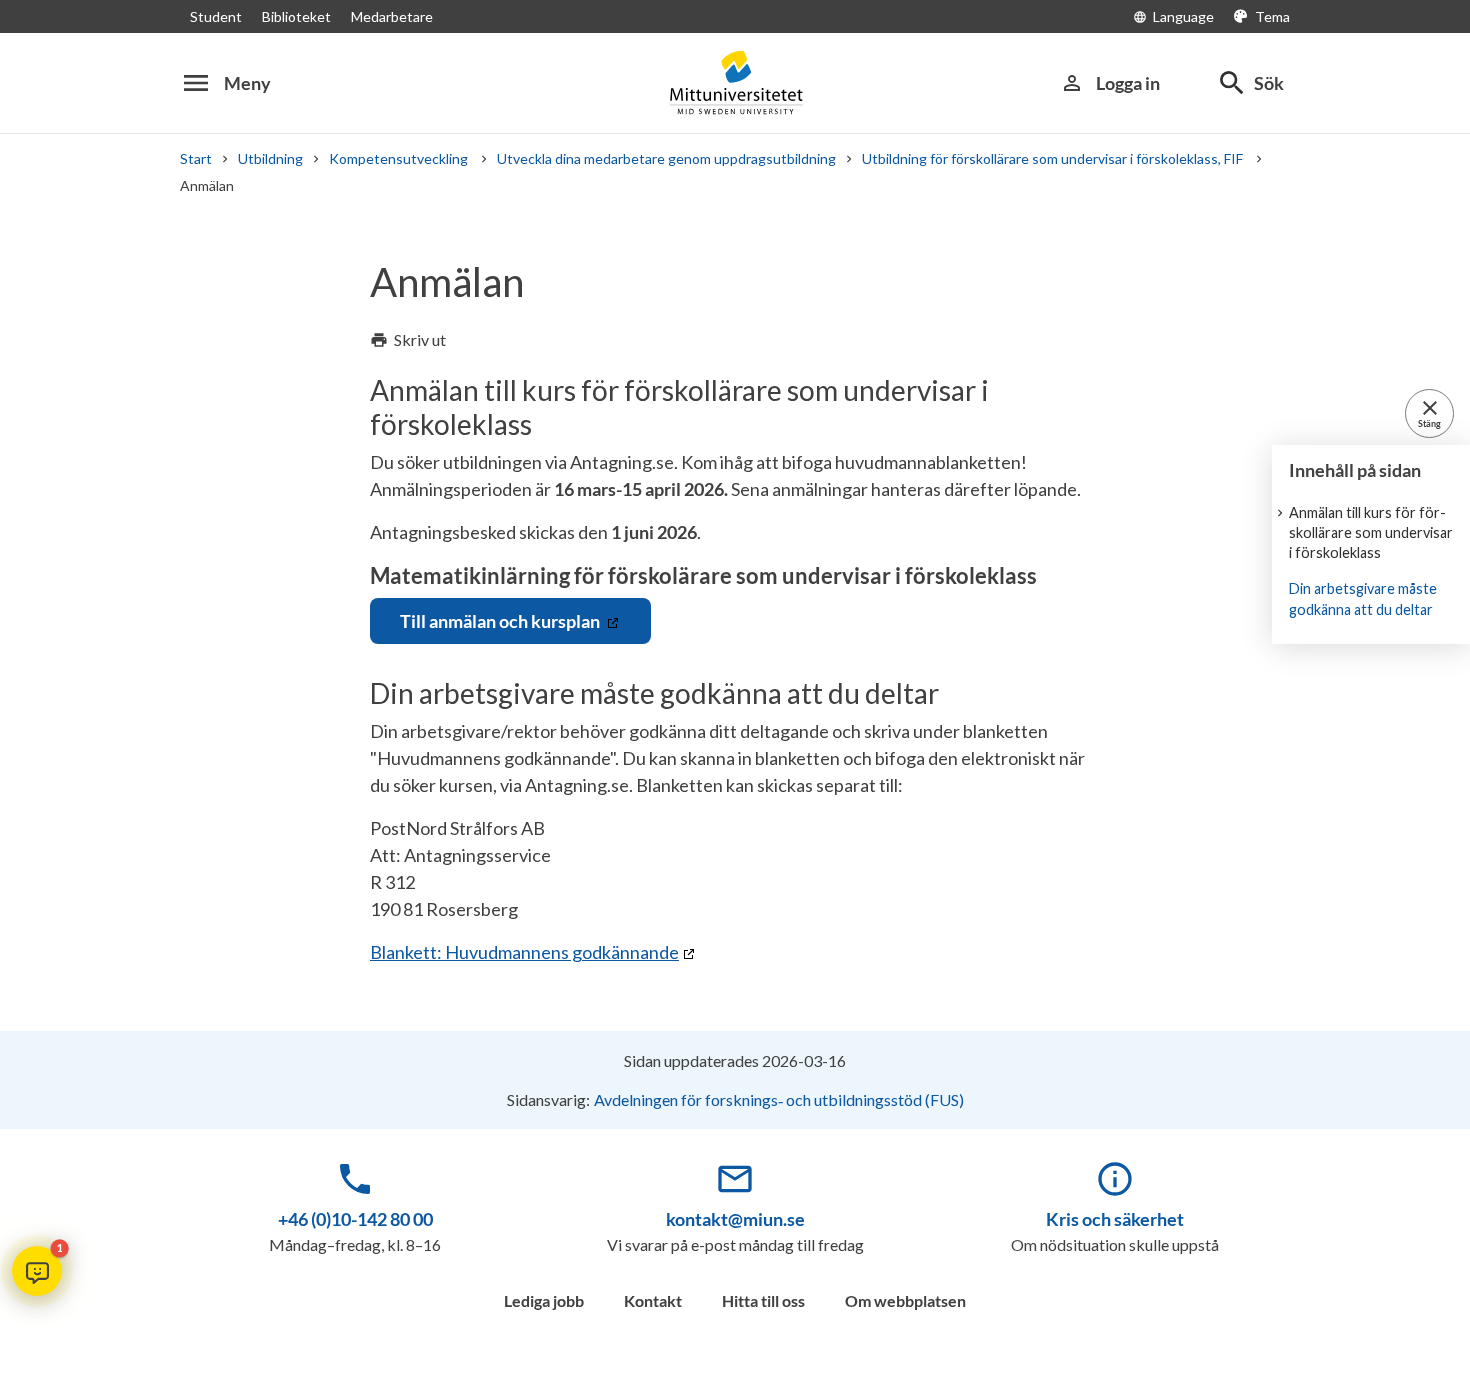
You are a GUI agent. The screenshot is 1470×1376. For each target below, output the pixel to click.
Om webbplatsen (905, 1300)
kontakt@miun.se (735, 1219)
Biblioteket (296, 16)
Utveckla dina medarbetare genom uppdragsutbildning (666, 158)
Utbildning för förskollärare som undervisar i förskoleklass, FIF (1054, 158)
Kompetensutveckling (400, 158)
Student (216, 16)
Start (196, 158)
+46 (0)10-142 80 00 (355, 1219)
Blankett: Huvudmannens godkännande (524, 952)
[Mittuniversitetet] (735, 82)
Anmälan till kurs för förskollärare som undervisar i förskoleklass (1371, 532)
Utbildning (270, 158)
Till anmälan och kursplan (501, 621)
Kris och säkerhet (1115, 1219)
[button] (37, 1271)
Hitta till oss (763, 1300)
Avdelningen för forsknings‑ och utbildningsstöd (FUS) (779, 1099)
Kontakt (653, 1300)
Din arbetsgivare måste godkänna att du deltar (1363, 598)
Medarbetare (392, 16)
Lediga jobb (544, 1300)
